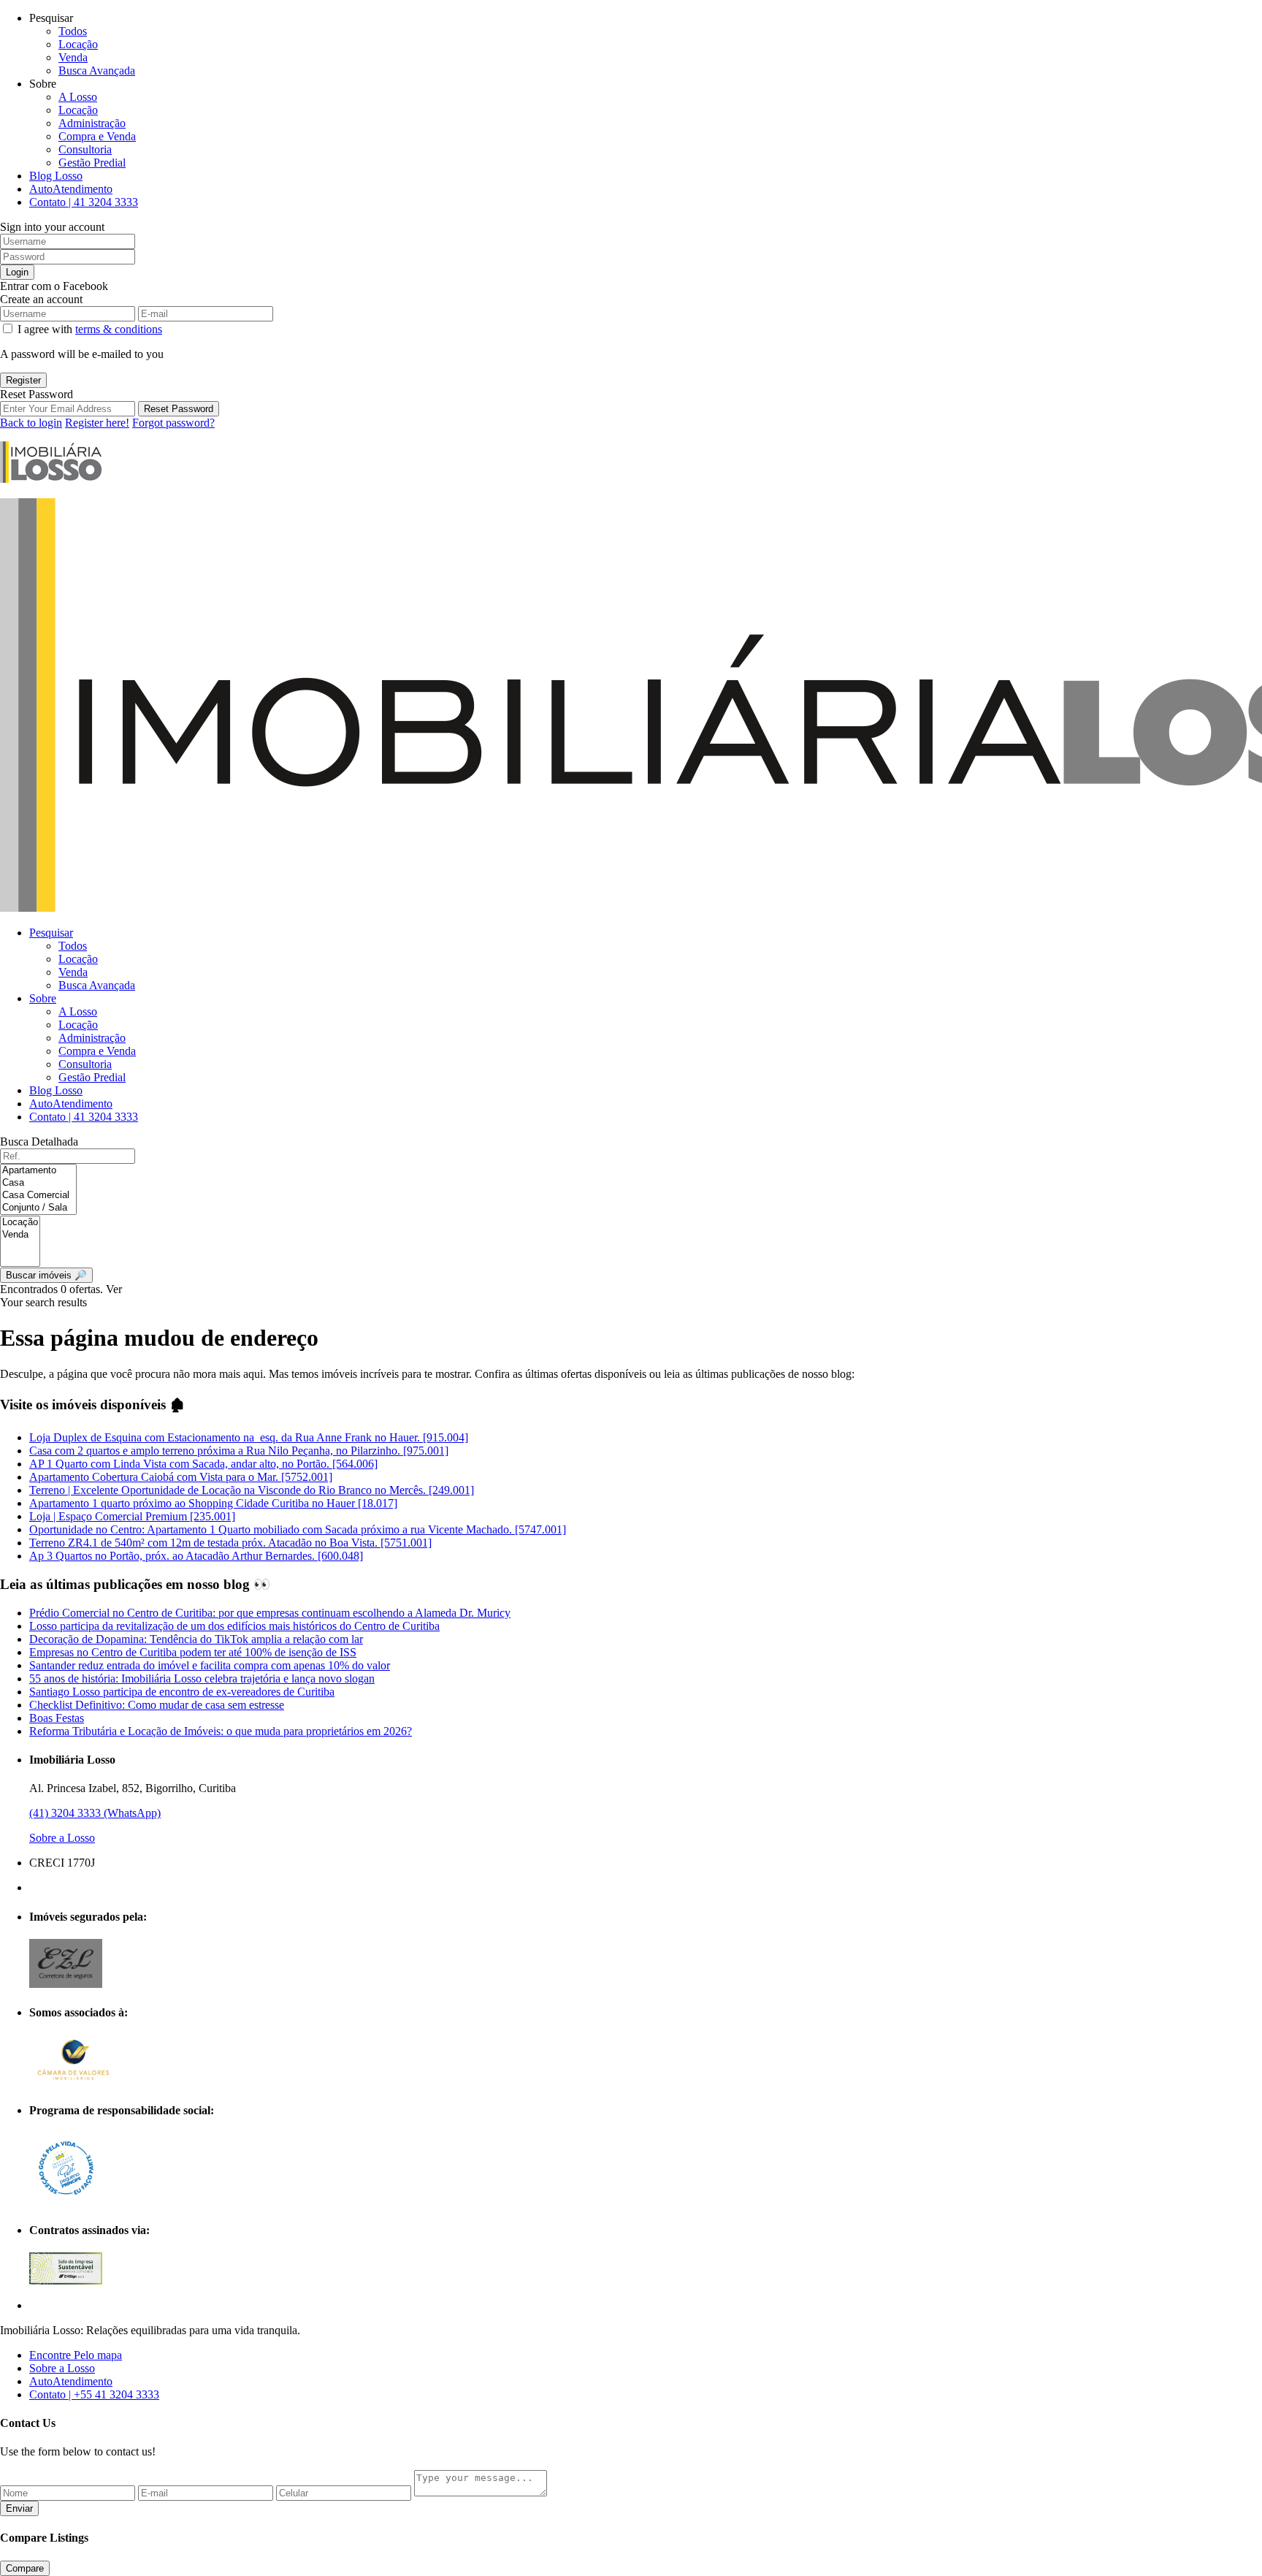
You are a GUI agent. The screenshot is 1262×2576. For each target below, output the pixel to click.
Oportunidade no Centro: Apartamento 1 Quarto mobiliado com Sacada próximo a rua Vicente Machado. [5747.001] (298, 1529)
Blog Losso (56, 176)
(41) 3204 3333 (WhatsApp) (95, 1813)
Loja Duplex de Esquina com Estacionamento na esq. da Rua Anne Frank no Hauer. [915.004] (249, 1437)
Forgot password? (173, 423)
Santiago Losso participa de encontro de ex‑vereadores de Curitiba (182, 1692)
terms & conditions (119, 329)
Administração (92, 123)
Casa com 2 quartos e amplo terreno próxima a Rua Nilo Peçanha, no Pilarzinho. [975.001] (239, 1451)
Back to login (31, 423)
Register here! (97, 423)
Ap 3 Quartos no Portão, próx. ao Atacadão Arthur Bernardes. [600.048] (196, 1556)
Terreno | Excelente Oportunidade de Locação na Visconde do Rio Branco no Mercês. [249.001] (252, 1490)
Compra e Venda (97, 136)
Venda (73, 57)
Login (17, 272)
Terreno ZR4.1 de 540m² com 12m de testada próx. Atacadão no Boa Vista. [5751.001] (230, 1543)
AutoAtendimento (71, 189)
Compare (25, 2568)
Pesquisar (51, 933)
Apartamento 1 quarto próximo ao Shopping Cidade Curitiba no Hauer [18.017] (213, 1503)
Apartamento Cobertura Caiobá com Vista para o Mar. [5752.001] (181, 1477)
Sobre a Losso (62, 1838)
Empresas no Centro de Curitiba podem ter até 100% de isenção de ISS (193, 1652)
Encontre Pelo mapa (76, 2355)
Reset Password (179, 409)
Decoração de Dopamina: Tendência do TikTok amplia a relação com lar (196, 1639)
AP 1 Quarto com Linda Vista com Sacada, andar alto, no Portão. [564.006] (203, 1464)
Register (23, 380)
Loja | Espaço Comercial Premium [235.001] (132, 1516)
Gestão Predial (92, 163)
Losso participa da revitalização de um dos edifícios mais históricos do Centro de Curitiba (234, 1626)
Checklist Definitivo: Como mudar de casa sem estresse (157, 1705)
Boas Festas (57, 1718)
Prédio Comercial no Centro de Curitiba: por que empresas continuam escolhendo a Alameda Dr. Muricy (270, 1613)
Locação (78, 44)
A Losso (78, 97)
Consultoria (85, 149)
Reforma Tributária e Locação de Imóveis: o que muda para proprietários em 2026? (221, 1731)
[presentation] (38, 1171)
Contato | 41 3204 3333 (84, 202)
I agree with (90, 329)
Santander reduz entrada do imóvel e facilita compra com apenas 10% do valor (210, 1665)
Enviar (19, 2508)
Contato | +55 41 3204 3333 (94, 2394)
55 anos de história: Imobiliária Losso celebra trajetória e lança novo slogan (202, 1678)
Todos (73, 31)
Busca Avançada (97, 71)
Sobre (43, 998)
